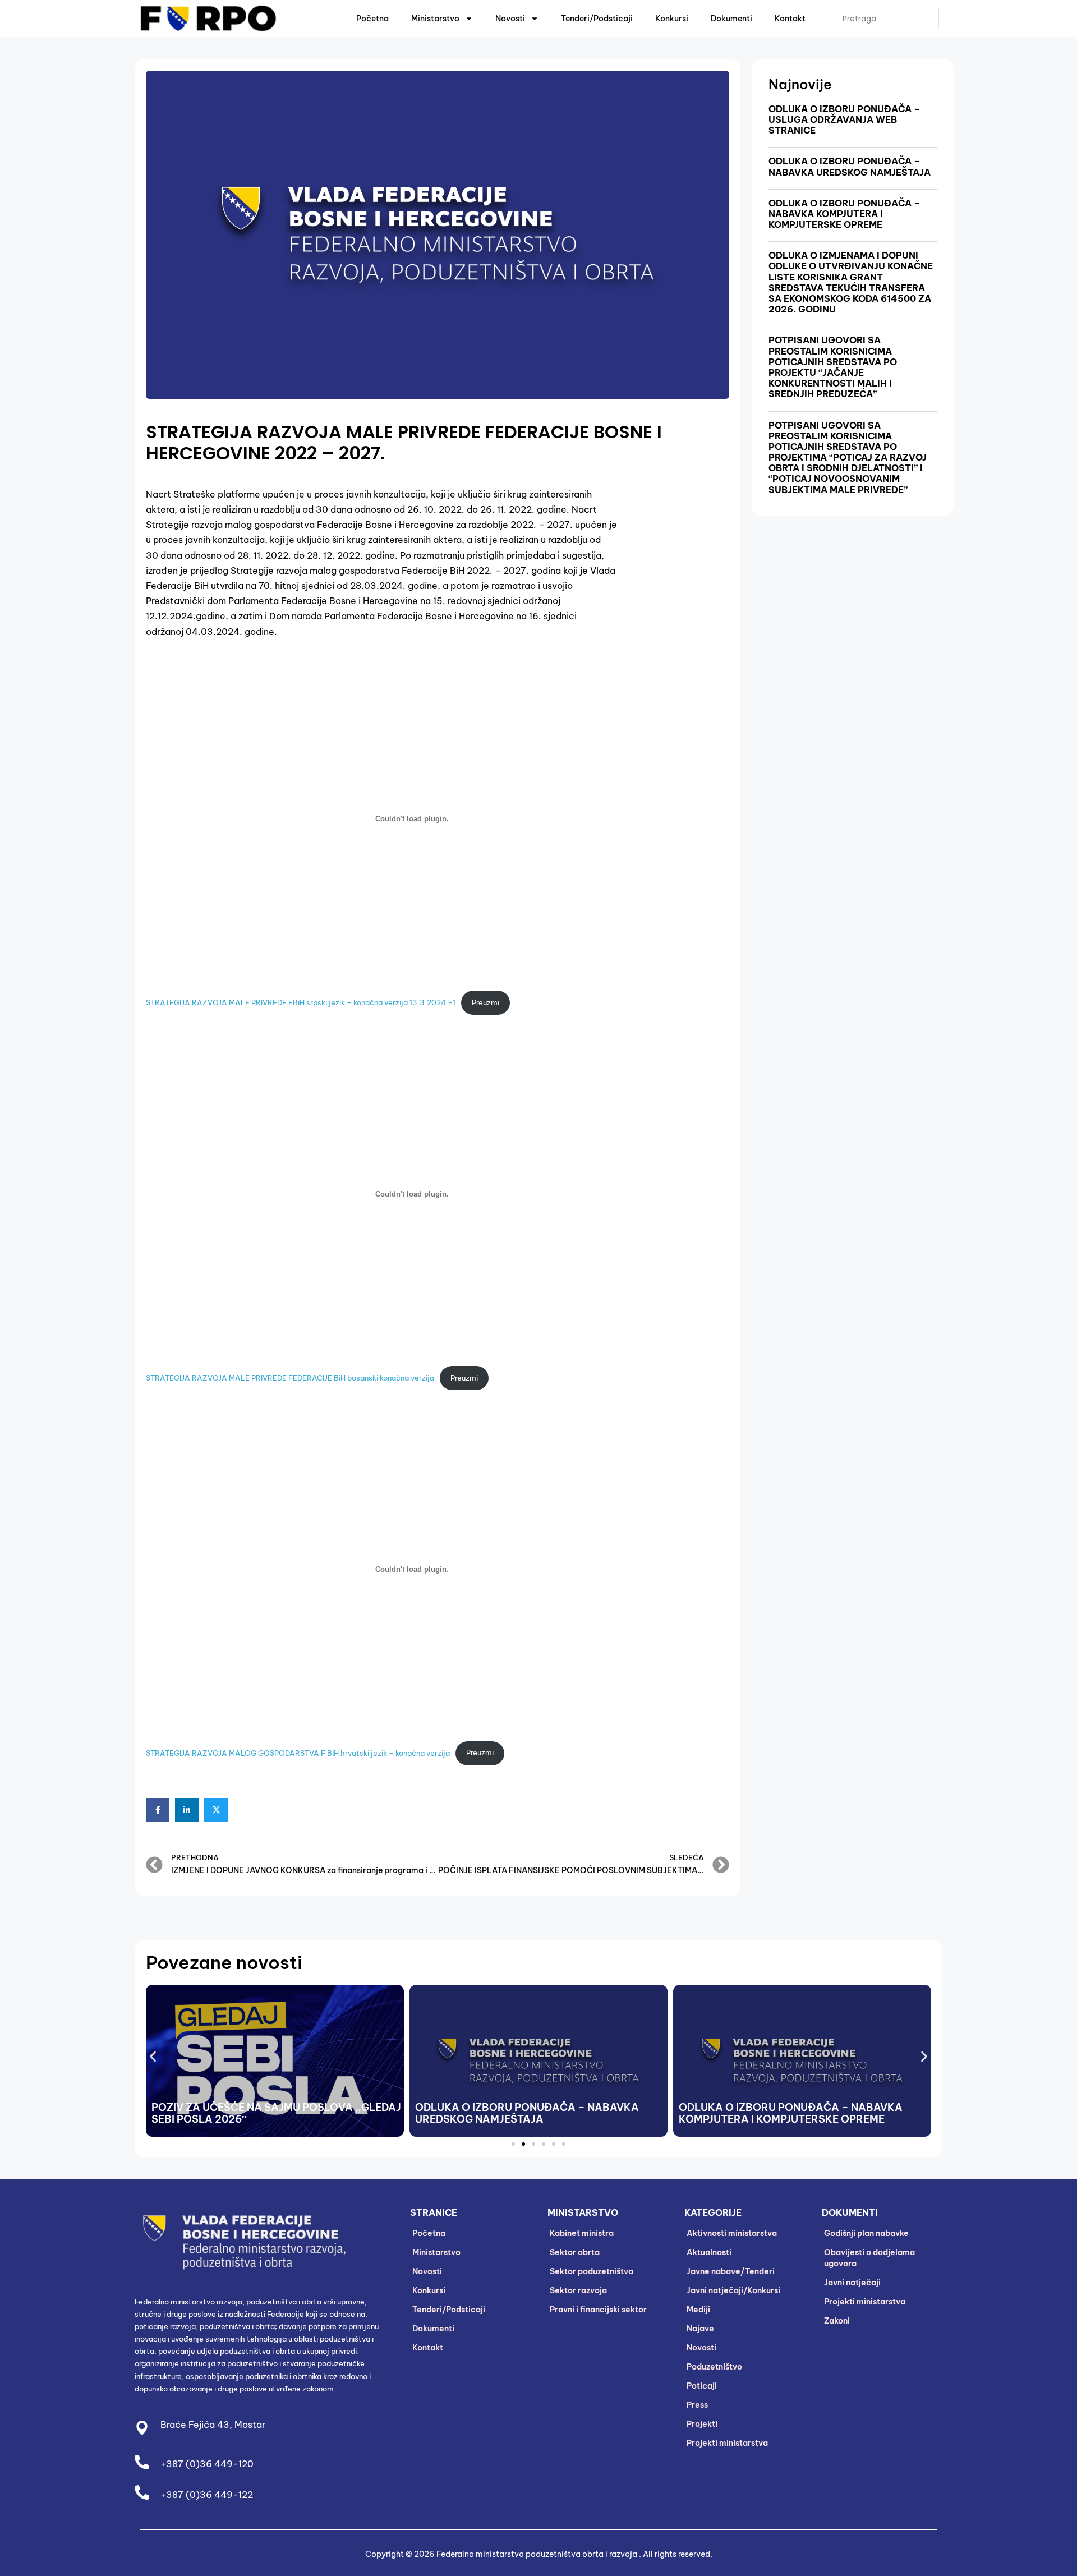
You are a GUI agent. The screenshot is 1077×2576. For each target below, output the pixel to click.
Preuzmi (485, 1002)
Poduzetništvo (714, 2367)
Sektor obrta (575, 2252)
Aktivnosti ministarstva (732, 2233)
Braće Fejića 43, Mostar (213, 2425)
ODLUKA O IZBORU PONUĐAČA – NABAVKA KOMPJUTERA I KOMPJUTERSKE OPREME (844, 214)
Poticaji (702, 2386)
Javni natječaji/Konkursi (733, 2290)
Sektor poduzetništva (592, 2271)
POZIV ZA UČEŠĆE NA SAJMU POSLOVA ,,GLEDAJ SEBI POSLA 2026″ (276, 2113)
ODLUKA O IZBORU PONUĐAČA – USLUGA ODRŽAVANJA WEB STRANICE (844, 119)
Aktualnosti (709, 2252)
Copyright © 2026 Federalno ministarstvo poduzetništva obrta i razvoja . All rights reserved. (539, 2554)
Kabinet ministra (582, 2233)
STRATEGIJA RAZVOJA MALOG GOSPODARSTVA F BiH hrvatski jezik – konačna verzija (298, 1752)
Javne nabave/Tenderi (731, 2271)
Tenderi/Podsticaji (597, 19)
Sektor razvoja (578, 2290)
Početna (372, 19)
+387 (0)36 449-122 (207, 2495)
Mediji (698, 2310)
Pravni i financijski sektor (598, 2310)
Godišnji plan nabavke (866, 2233)
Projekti (702, 2424)
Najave (700, 2329)
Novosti (510, 19)
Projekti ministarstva (727, 2443)
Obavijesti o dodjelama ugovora (869, 2258)
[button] (153, 2057)
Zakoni (837, 2321)
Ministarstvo (435, 19)
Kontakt (790, 19)
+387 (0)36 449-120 (207, 2464)
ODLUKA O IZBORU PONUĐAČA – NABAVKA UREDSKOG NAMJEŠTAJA (850, 166)
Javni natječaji (852, 2283)
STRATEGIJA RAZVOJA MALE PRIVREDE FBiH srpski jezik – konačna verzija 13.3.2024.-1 (301, 1002)
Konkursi (672, 19)
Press (697, 2405)
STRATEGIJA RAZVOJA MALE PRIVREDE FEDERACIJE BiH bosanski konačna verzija (290, 1378)
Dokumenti (731, 19)
